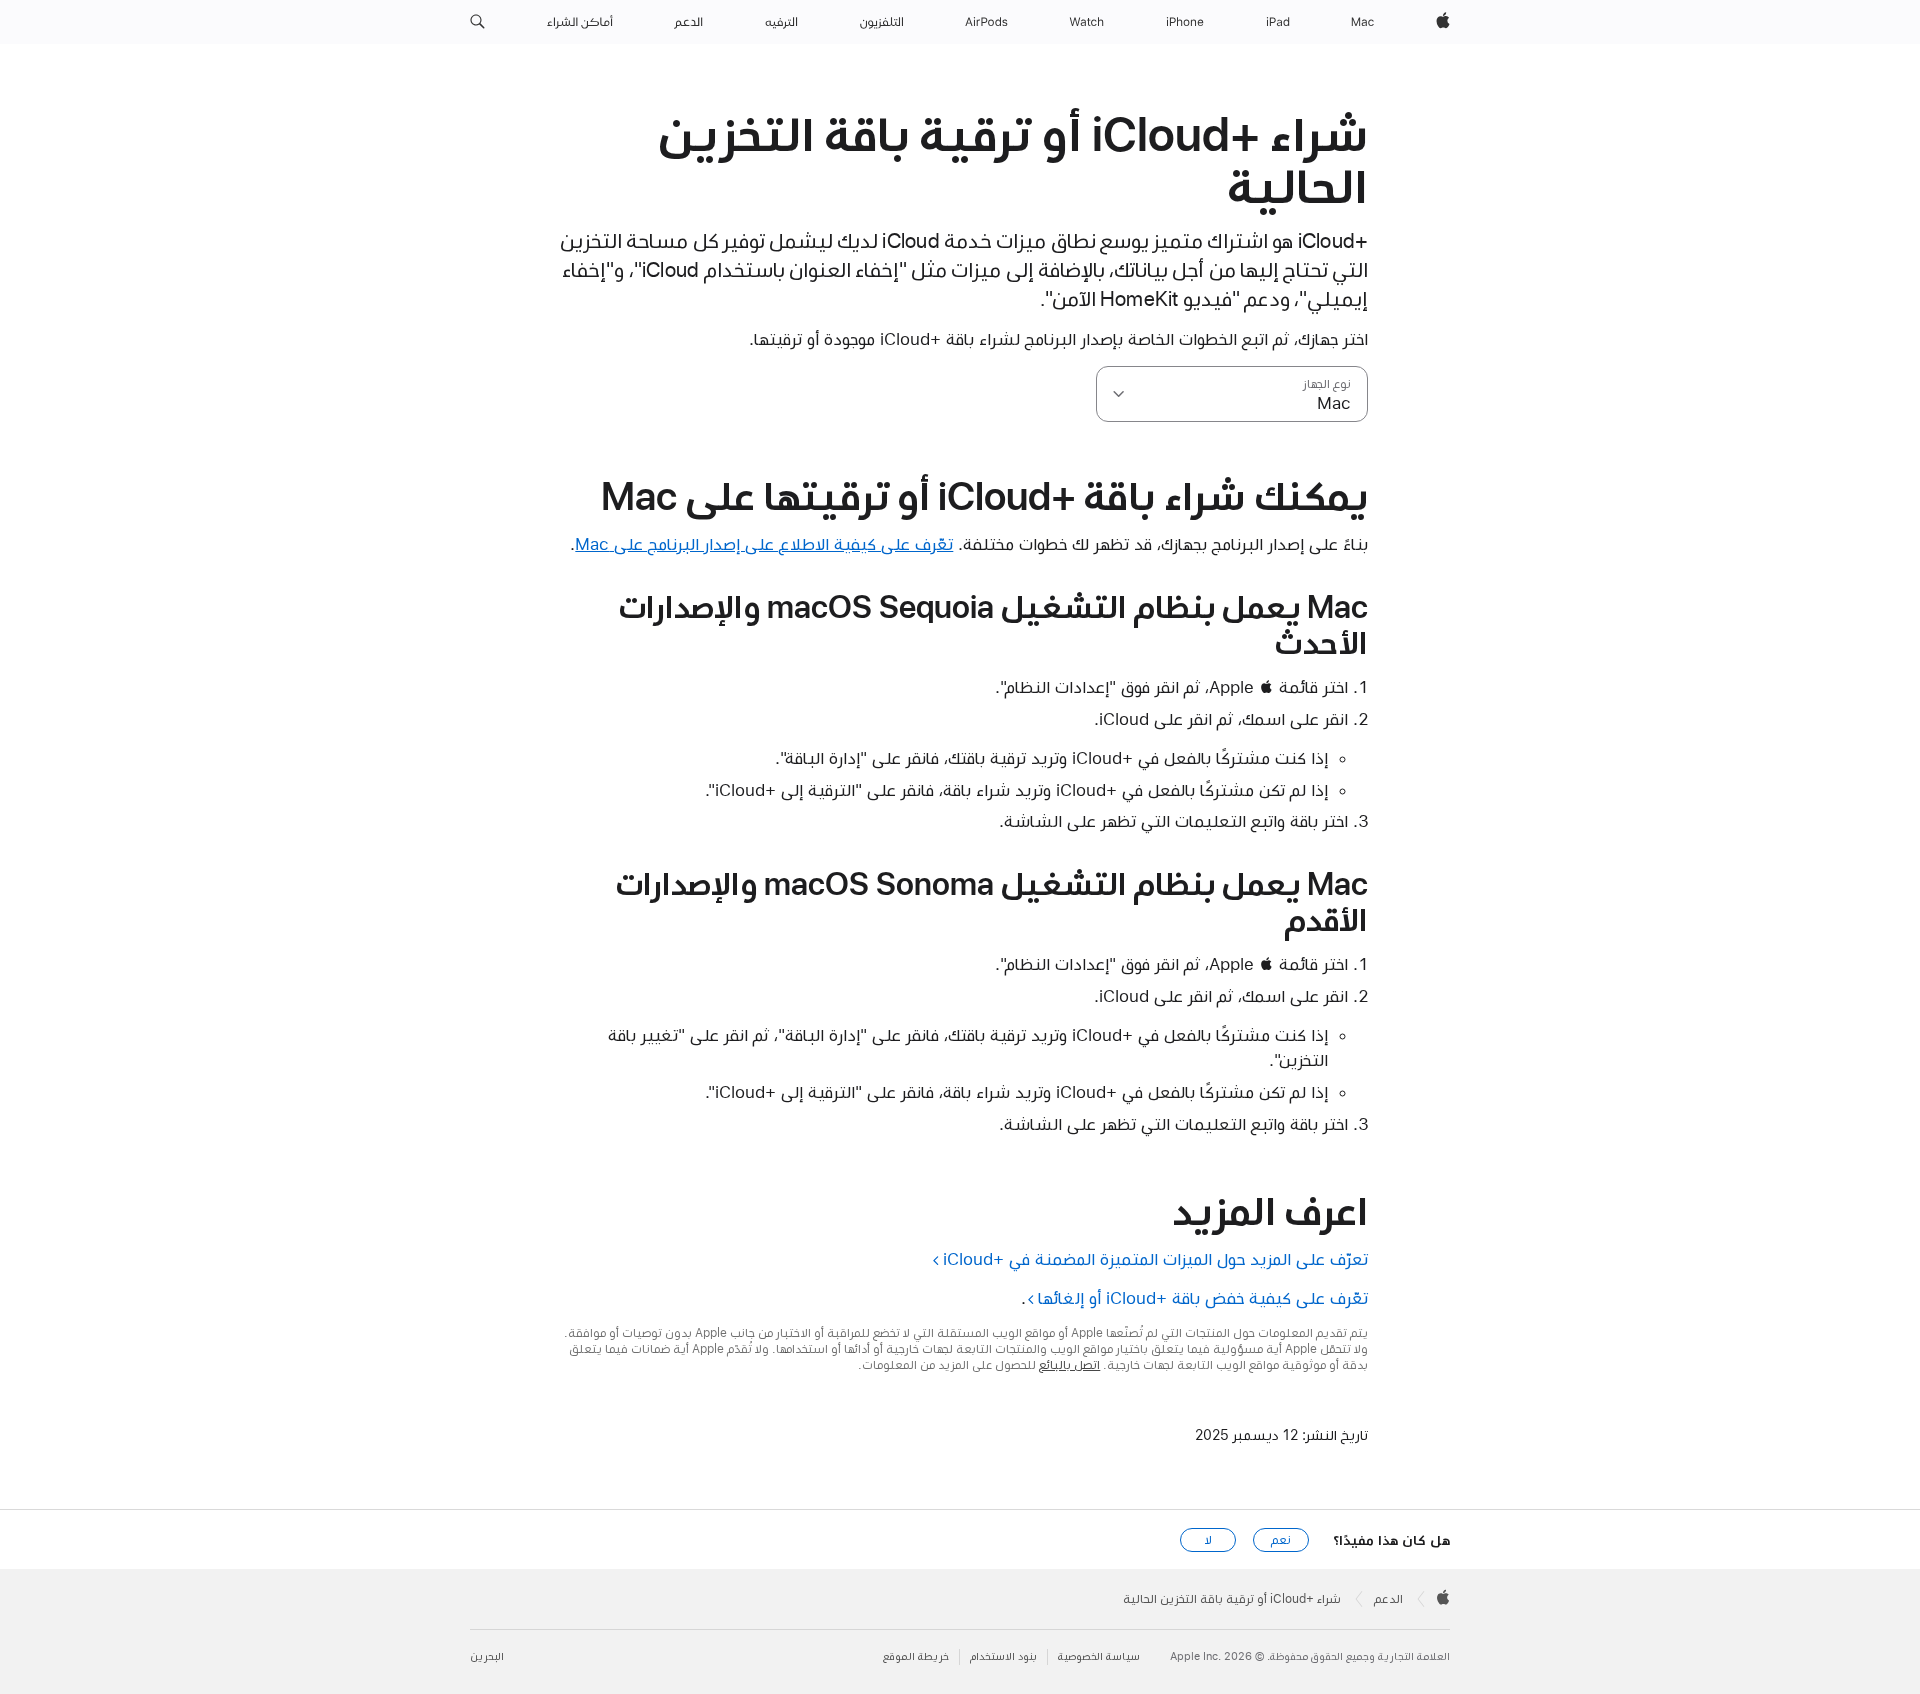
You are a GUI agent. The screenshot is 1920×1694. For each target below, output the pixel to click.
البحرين (487, 1656)
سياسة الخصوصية (1099, 1656)
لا (1208, 1540)
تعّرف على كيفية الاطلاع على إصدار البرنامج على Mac (764, 544)
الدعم (1388, 1599)
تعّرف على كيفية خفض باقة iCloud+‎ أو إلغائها (1203, 1298)
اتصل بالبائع (1069, 1365)
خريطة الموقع (916, 1656)
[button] (477, 22)
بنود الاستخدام (1003, 1656)
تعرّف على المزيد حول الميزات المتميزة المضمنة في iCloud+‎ (1155, 1259)
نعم (1281, 1540)
